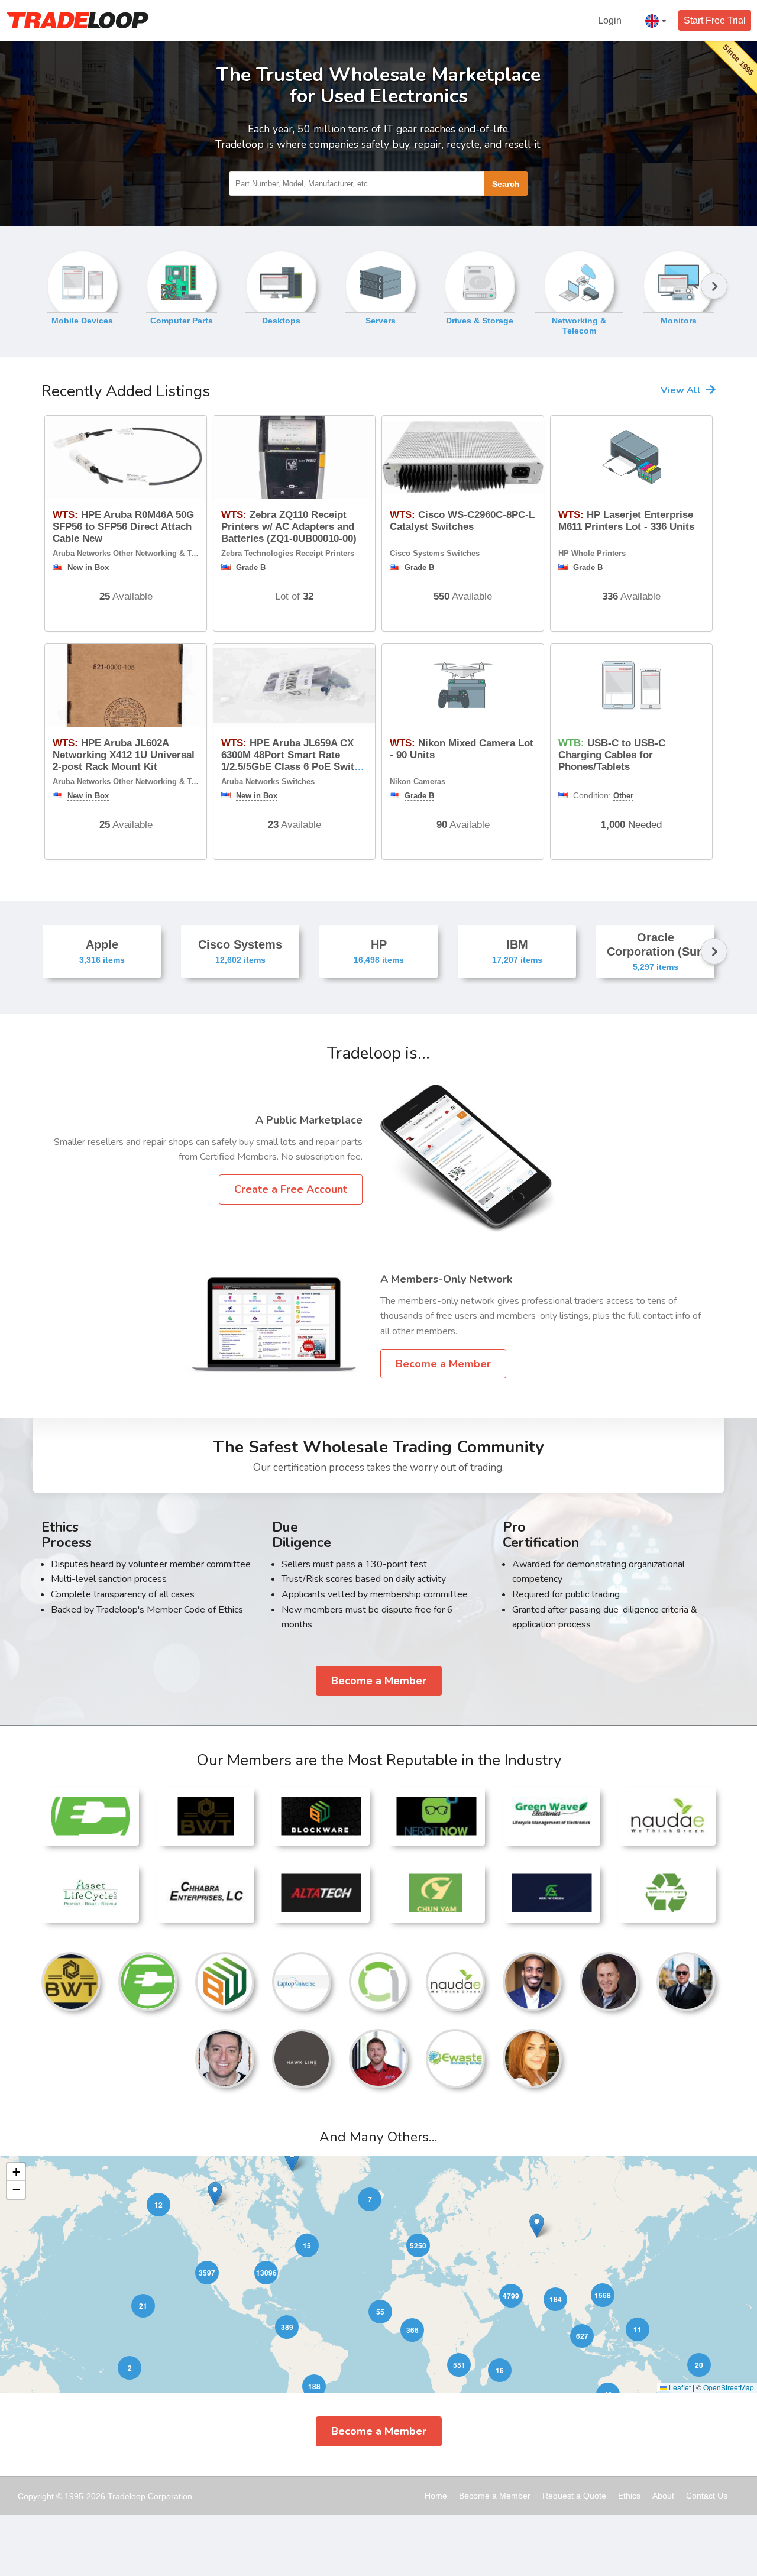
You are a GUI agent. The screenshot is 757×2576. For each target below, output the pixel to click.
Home (436, 2496)
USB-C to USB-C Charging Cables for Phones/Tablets (612, 755)
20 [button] (699, 2365)
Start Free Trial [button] (715, 20)
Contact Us (707, 2496)
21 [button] (143, 2306)
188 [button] (314, 2386)
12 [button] (158, 2205)
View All (682, 390)
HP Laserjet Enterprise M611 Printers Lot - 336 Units (626, 521)
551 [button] (459, 2365)
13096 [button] (266, 2273)
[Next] (714, 289)
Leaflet (679, 2387)
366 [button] (413, 2330)
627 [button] (582, 2336)
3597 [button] (207, 2273)
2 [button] (130, 2368)
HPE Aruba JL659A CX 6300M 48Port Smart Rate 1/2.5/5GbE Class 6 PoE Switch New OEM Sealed (293, 761)
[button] (292, 2159)
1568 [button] (603, 2295)
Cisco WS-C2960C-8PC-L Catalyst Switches (462, 521)
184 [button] (556, 2299)
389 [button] (287, 2327)
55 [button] (380, 2312)
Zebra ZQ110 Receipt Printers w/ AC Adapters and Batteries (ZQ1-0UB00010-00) (289, 527)
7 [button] (370, 2199)
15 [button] (307, 2245)
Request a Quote (574, 2496)
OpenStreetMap (729, 2387)
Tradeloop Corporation (150, 2496)
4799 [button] (511, 2296)
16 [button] (500, 2370)
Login (610, 20)
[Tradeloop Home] (77, 20)
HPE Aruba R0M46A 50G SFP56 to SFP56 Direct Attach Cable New (123, 527)
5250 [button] (418, 2245)
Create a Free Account (291, 1189)
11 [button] (638, 2329)
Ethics (629, 2496)
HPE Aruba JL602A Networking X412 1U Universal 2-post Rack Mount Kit (124, 755)
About (663, 2496)
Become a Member (443, 1364)
